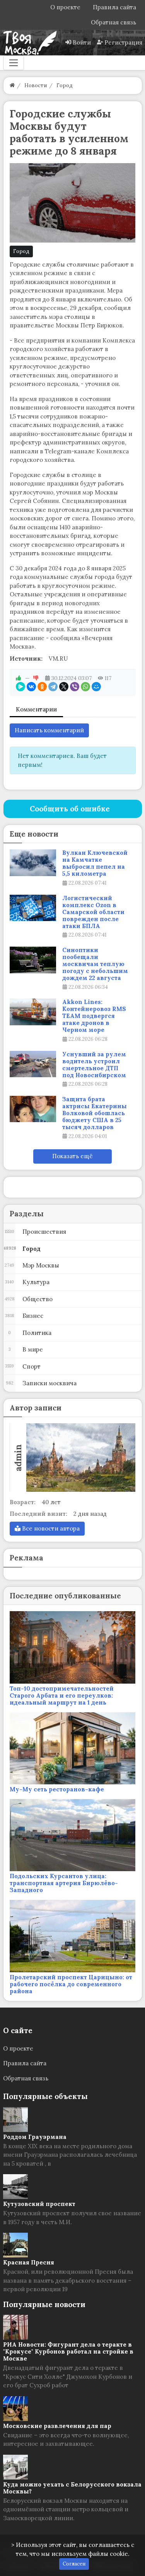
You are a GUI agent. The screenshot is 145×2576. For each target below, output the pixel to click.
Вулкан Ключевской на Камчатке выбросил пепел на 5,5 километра (95, 863)
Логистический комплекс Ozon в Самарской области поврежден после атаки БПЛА (93, 912)
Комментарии (36, 709)
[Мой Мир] (96, 687)
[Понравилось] (19, 678)
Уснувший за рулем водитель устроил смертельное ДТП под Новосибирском (94, 1065)
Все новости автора (50, 1528)
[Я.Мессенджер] (20, 687)
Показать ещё (72, 1156)
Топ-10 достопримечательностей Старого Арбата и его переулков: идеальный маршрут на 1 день (62, 1695)
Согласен (74, 2564)
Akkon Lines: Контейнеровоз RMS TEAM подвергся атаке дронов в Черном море (94, 1016)
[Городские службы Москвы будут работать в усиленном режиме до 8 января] (73, 203)
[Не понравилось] (36, 678)
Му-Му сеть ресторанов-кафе (57, 1789)
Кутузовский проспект (39, 2204)
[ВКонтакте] (31, 687)
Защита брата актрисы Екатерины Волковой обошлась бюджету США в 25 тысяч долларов (95, 1113)
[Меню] (14, 63)
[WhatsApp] (85, 687)
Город (21, 251)
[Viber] (75, 687)
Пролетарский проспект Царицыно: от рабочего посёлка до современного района (71, 1984)
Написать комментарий (49, 730)
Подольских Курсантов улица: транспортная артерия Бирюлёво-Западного (64, 1883)
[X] (64, 687)
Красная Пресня (29, 2262)
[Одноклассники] (42, 687)
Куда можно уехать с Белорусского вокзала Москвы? (72, 2488)
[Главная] (12, 85)
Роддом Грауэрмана (35, 2137)
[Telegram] (53, 687)
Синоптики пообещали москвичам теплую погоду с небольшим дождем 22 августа (95, 964)
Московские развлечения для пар (57, 2426)
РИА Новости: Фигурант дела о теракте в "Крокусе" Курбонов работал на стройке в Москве (68, 2351)
